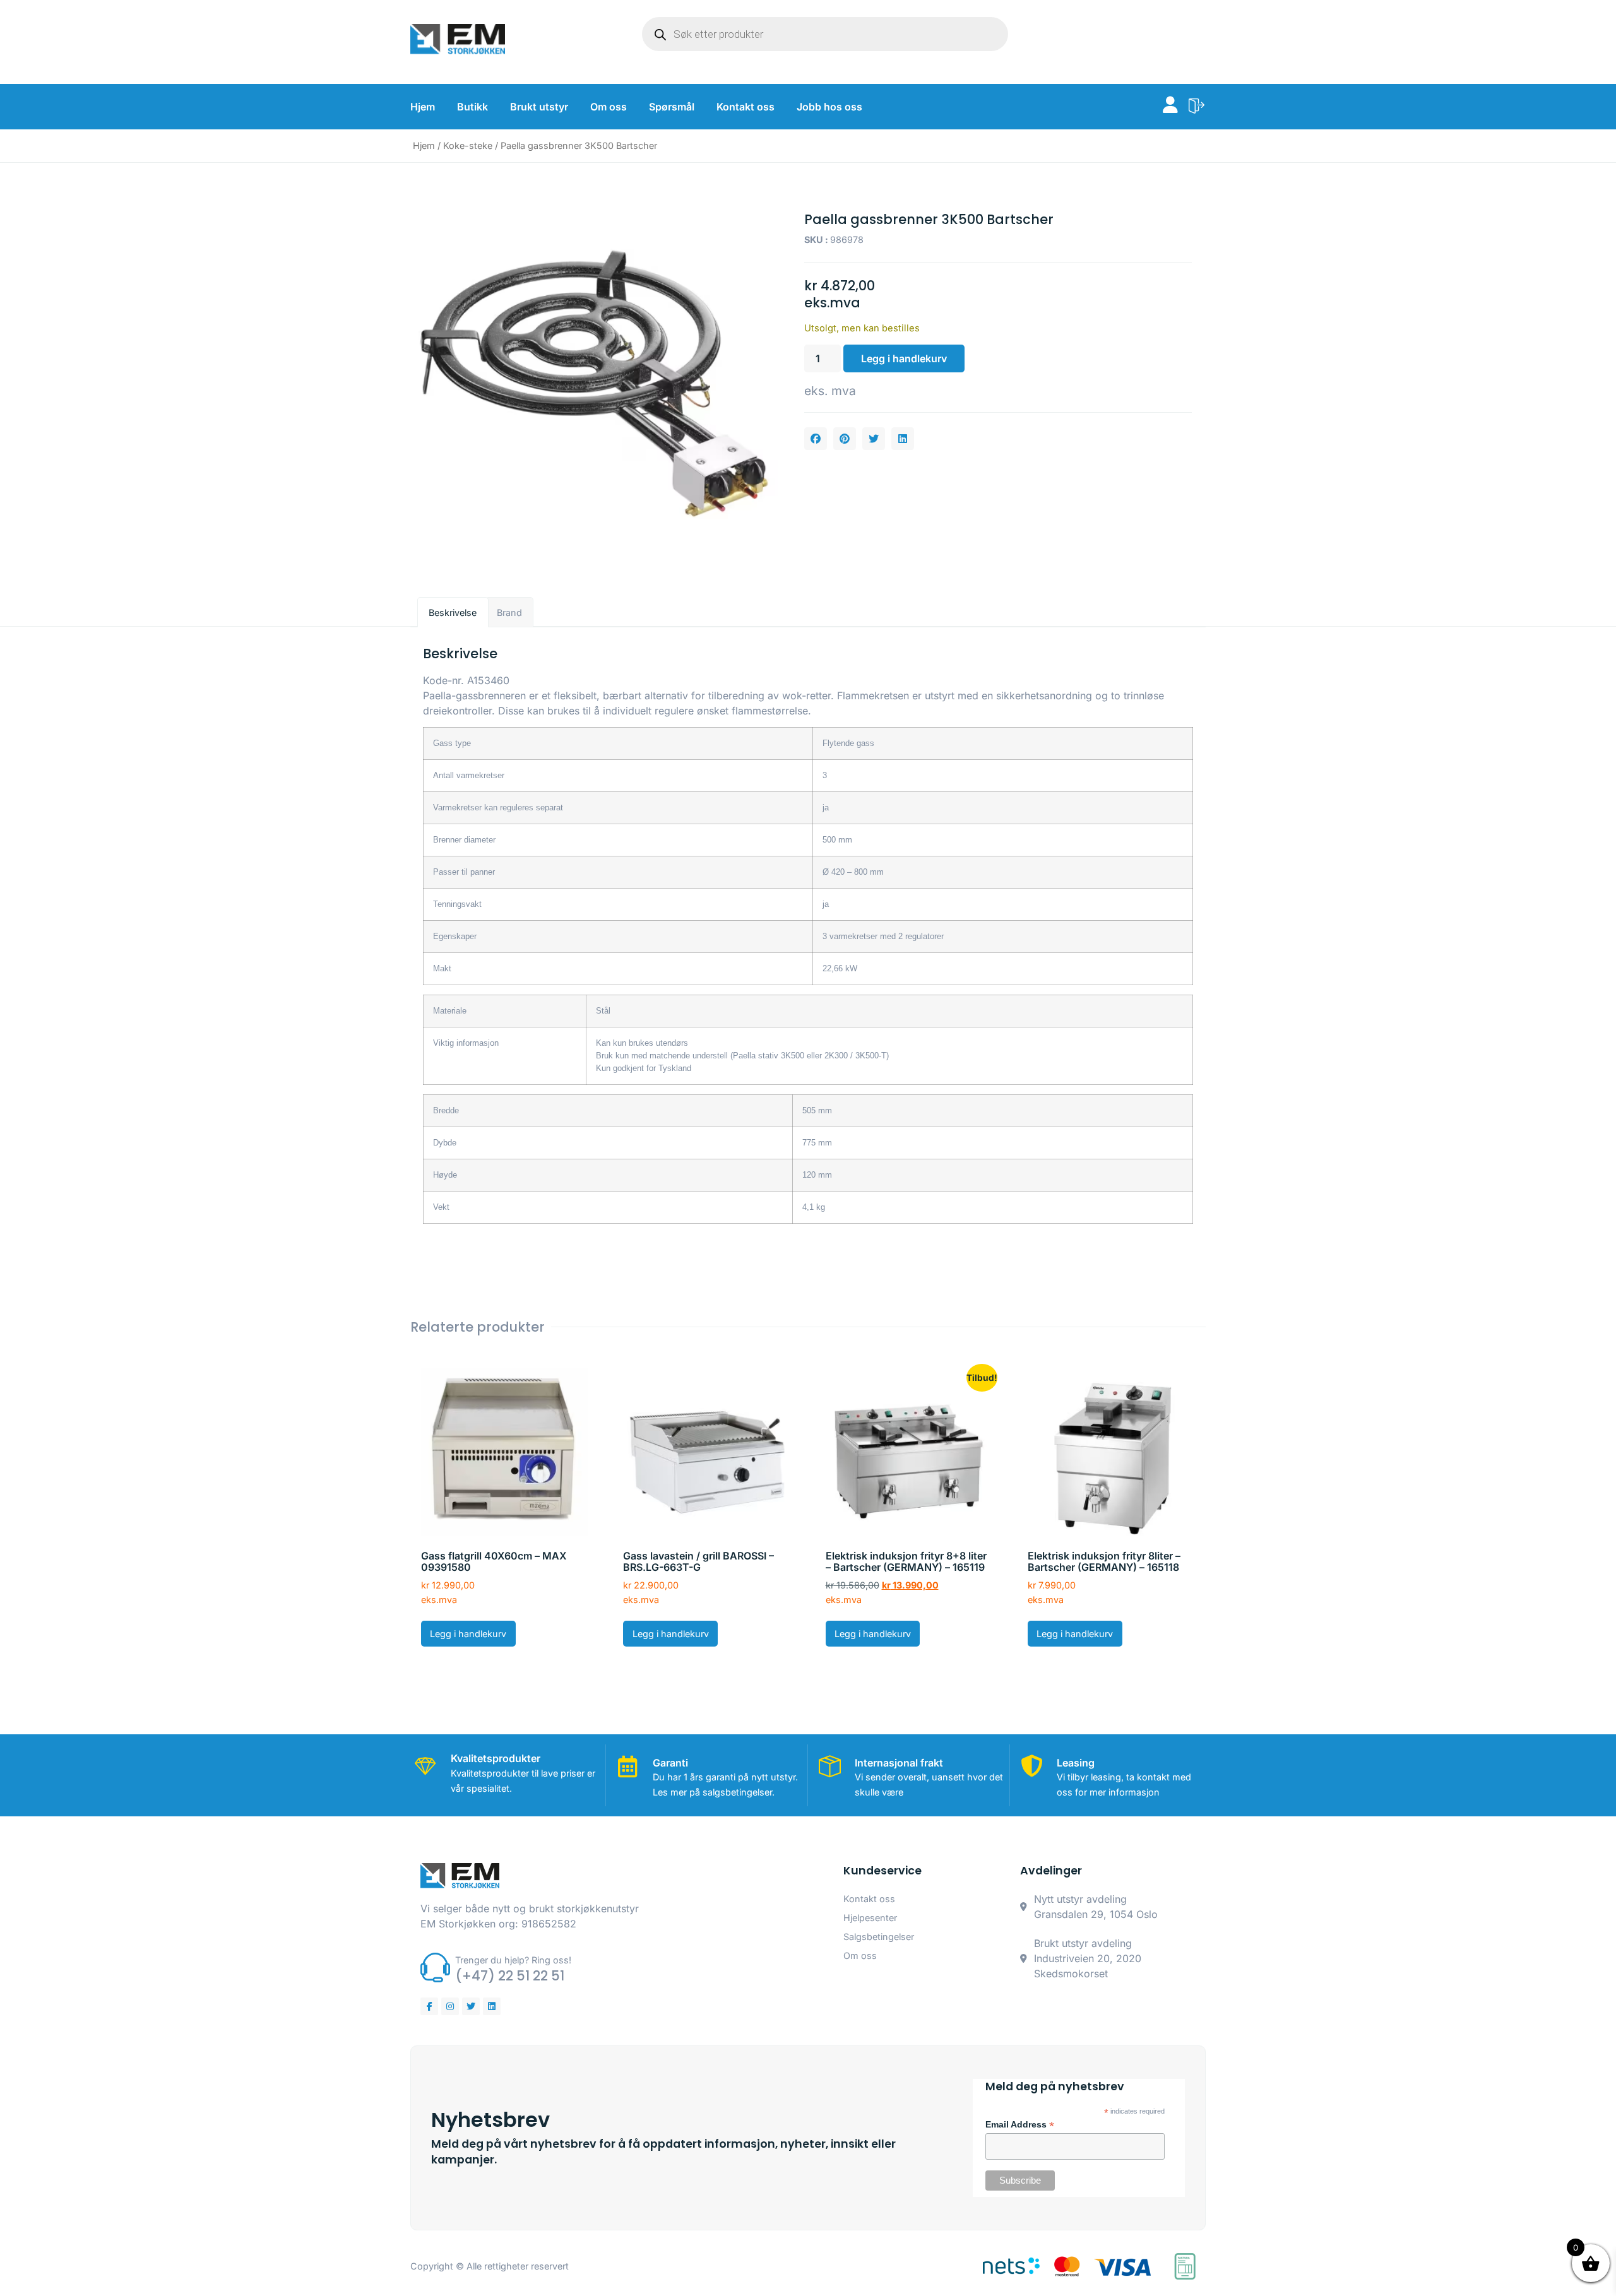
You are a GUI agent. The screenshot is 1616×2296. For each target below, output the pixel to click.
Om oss (609, 107)
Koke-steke (468, 145)
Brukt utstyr (539, 107)
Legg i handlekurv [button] (468, 1634)
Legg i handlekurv (904, 358)
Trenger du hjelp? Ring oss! (513, 1960)
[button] (816, 439)
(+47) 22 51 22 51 (510, 1976)
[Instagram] (450, 2006)
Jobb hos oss (829, 107)
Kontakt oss (746, 107)
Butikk (472, 107)
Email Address (1020, 2125)
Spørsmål (672, 107)
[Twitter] (471, 2006)
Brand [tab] (509, 612)
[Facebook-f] (429, 2006)
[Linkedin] (492, 2006)
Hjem (423, 107)
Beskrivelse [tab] (453, 612)
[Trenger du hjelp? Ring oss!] (435, 1968)
